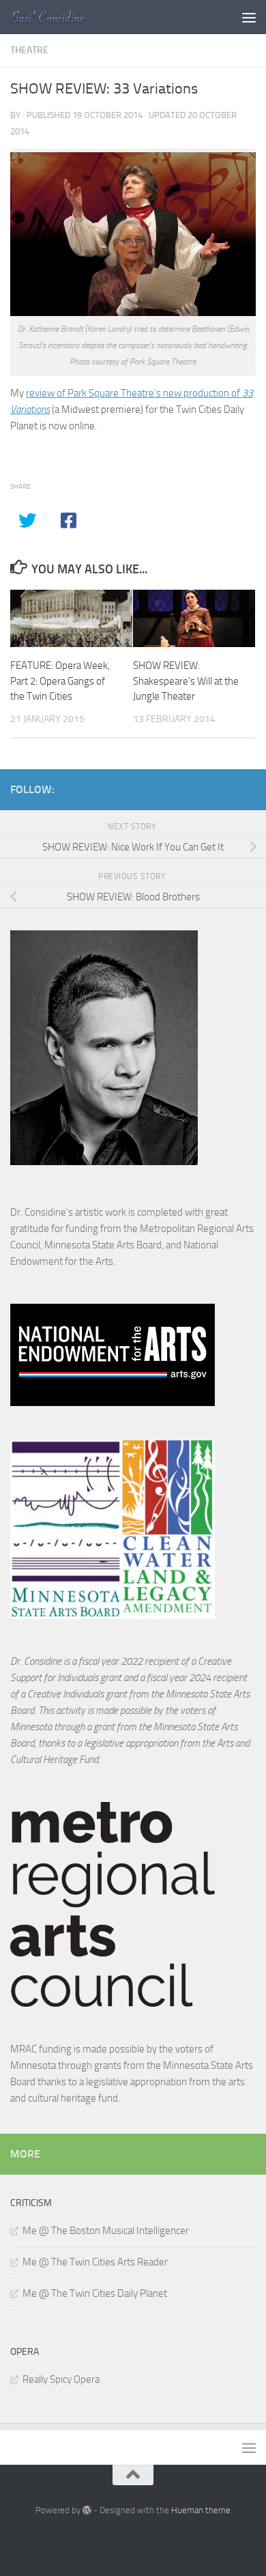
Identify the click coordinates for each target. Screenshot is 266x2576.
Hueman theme (201, 2510)
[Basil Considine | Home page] (60, 17)
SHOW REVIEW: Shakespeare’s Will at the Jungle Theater (186, 681)
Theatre (29, 50)
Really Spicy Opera (61, 2379)
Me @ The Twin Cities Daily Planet (95, 2293)
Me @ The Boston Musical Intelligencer (106, 2231)
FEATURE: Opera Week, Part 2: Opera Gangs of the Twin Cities (60, 681)
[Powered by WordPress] (87, 2510)
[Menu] (249, 17)
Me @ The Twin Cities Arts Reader (95, 2262)
